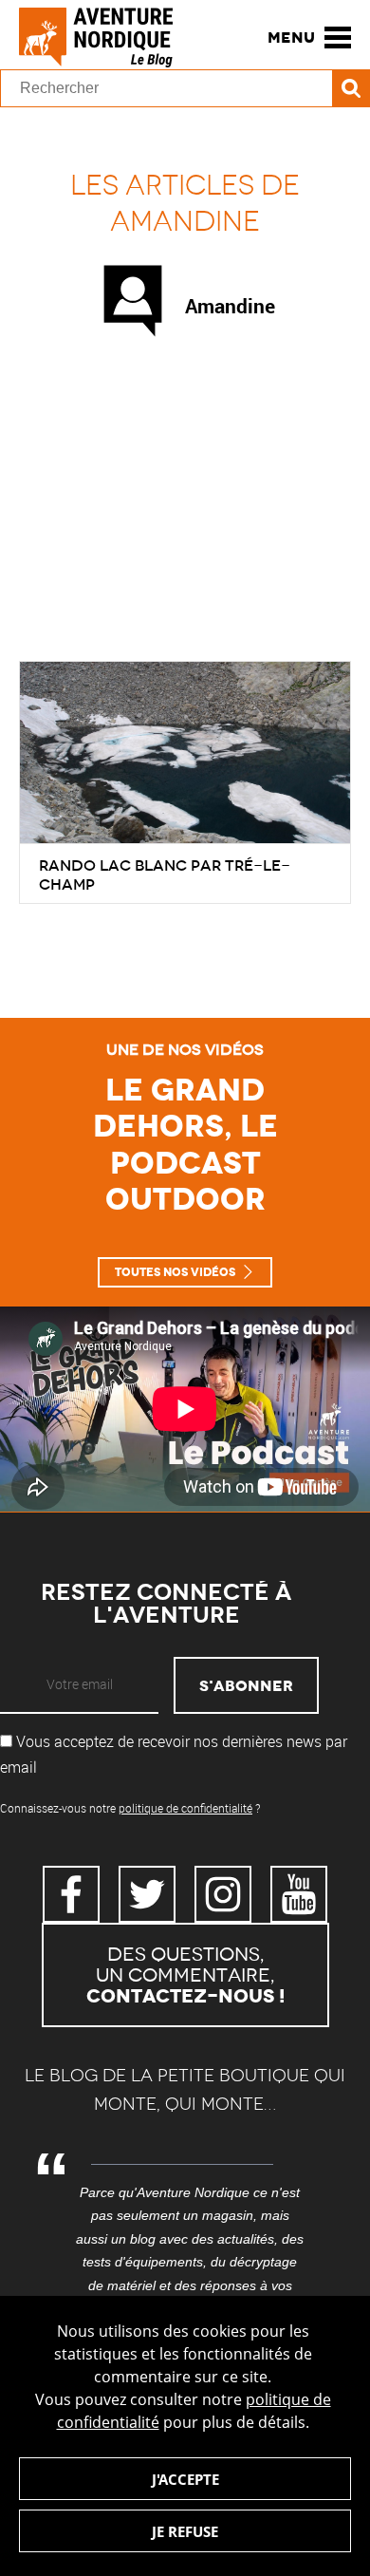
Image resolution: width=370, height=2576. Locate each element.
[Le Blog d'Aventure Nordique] (104, 37)
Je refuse (185, 2531)
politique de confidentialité (185, 1808)
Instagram (223, 1894)
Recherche (351, 88)
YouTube (299, 1894)
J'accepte (185, 2479)
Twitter (147, 1894)
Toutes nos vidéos (175, 1272)
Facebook (71, 1894)
